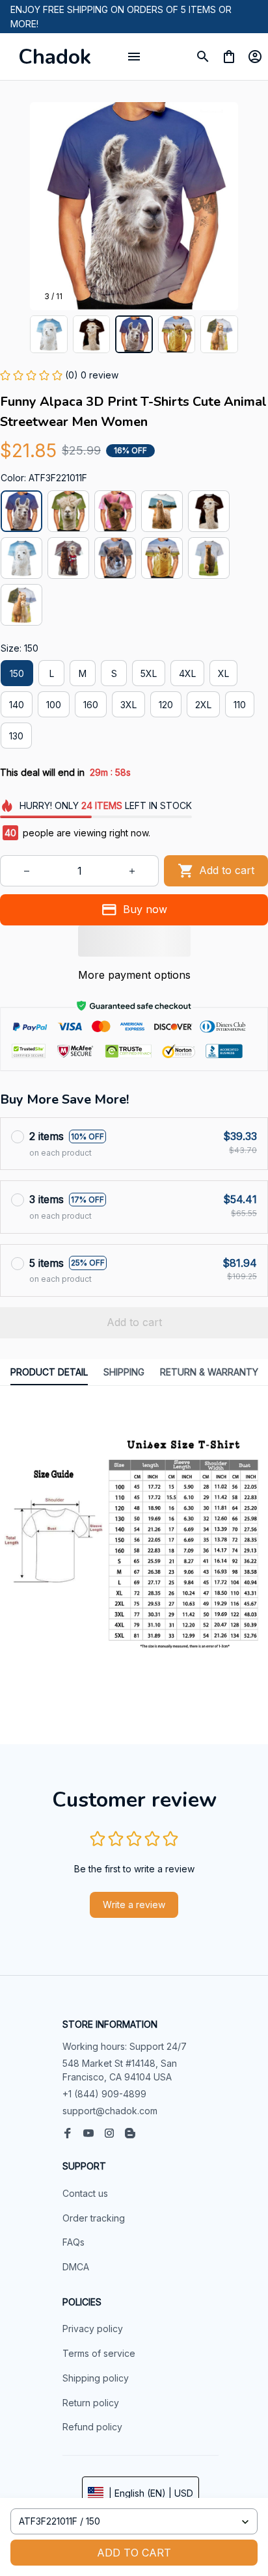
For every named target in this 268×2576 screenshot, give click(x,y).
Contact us (85, 2193)
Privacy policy (93, 2329)
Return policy (91, 2403)
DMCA (76, 2267)
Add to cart (134, 2553)
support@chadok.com (110, 2111)
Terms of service (99, 2353)
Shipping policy (96, 2378)
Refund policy (92, 2427)
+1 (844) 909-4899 (104, 2094)
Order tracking (94, 2218)
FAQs (74, 2242)
